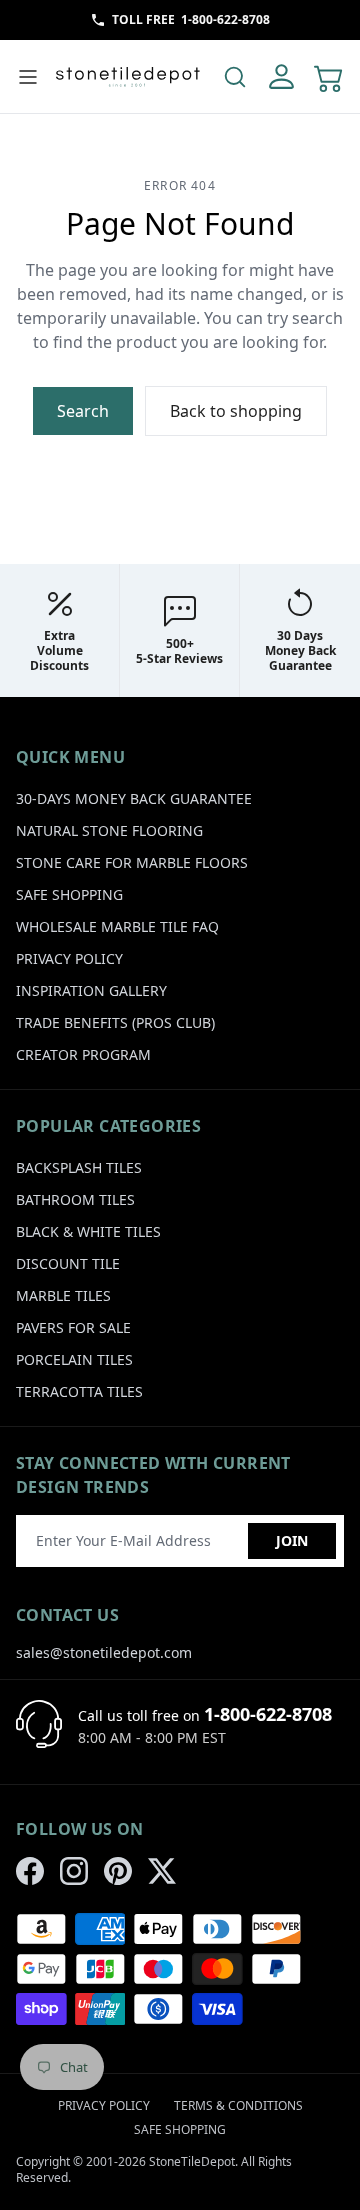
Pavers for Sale (73, 1327)
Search (83, 411)
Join (292, 1540)
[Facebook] (30, 1871)
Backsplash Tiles (79, 1167)
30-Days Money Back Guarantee (134, 798)
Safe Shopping (69, 894)
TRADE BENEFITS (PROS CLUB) (115, 1022)
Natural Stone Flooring (109, 830)
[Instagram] (74, 1871)
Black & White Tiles (88, 1231)
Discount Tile (68, 1263)
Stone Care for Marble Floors (132, 862)
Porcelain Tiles (74, 1359)
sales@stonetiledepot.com (104, 1652)
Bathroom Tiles (75, 1199)
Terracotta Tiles (79, 1391)
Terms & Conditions (238, 2105)
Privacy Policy (69, 958)
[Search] (235, 77)
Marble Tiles (63, 1295)
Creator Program (83, 1054)
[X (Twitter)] (162, 1871)
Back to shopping (236, 411)
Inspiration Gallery (91, 990)
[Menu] (28, 77)
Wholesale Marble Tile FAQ (117, 926)
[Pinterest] (118, 1871)
